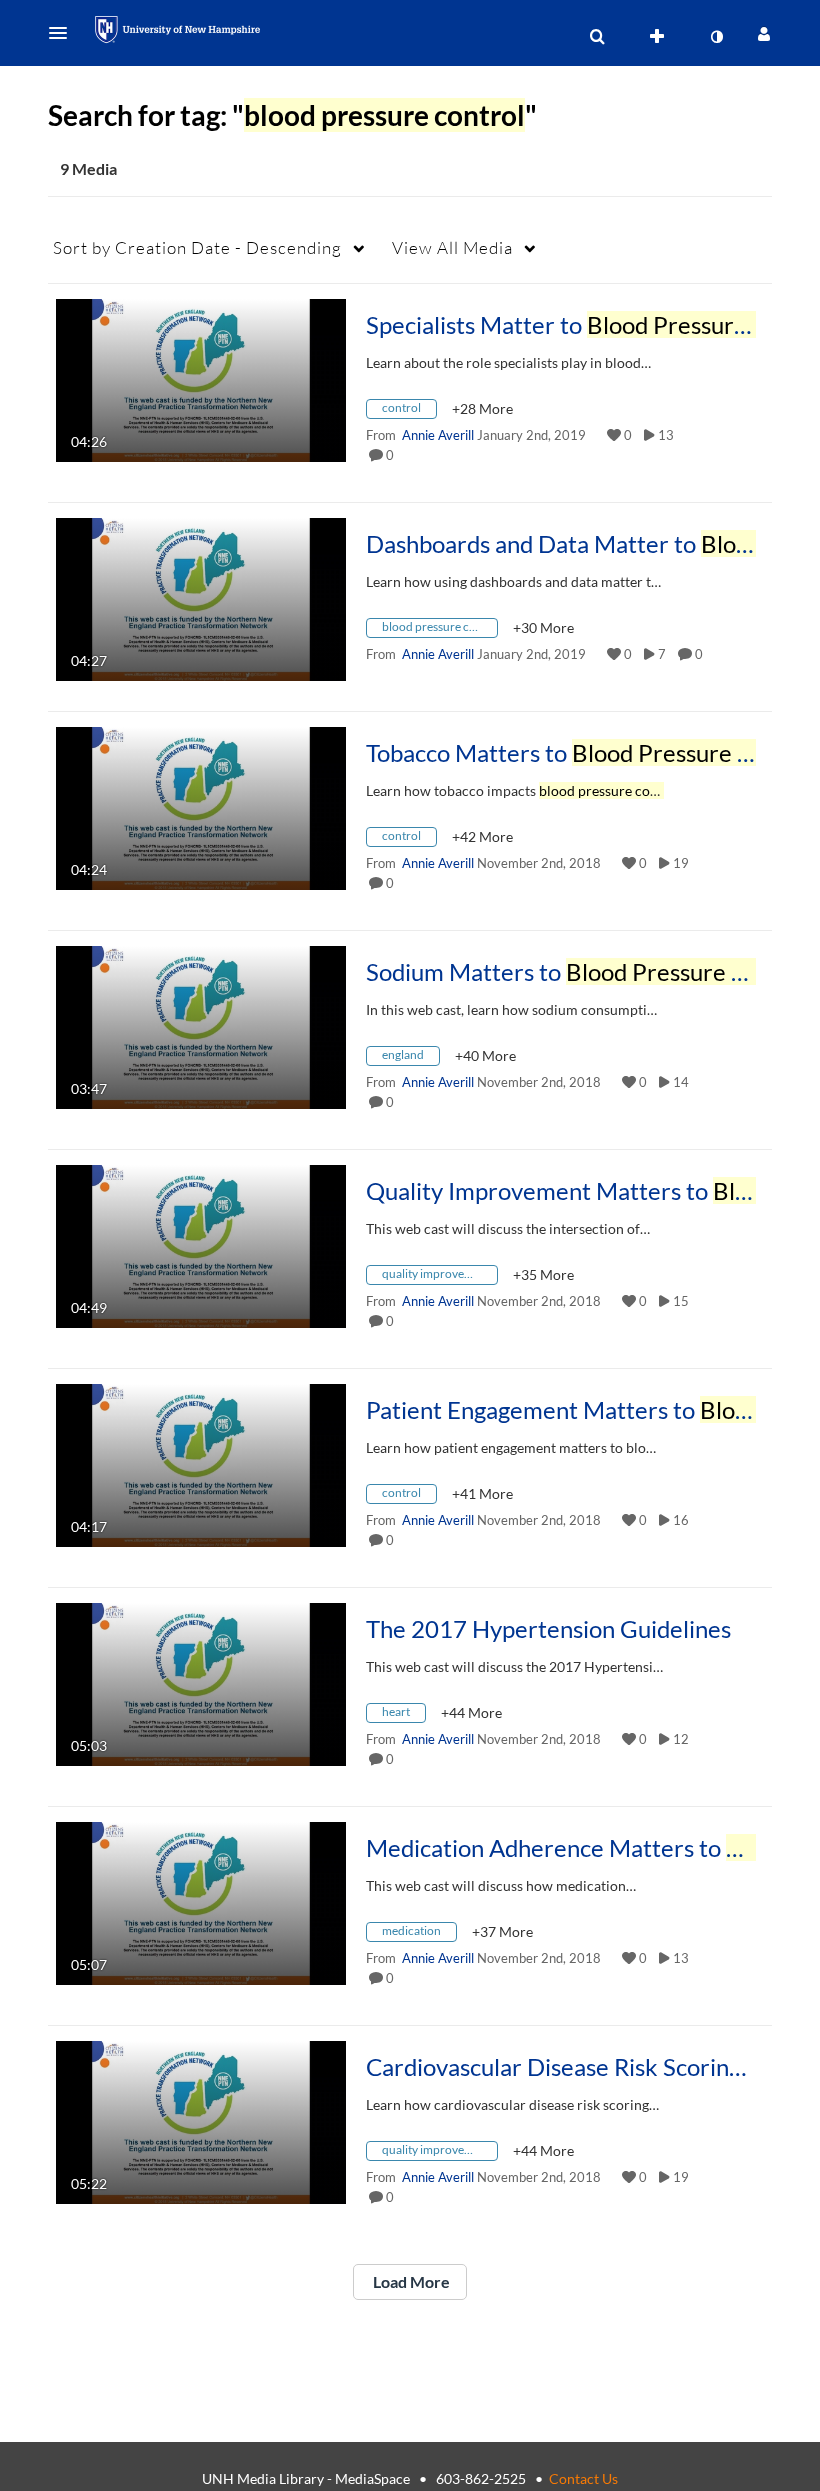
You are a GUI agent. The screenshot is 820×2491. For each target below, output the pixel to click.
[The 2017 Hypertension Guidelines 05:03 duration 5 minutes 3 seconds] (201, 1682)
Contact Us (583, 2478)
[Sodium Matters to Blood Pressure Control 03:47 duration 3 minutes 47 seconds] (201, 1025)
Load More (410, 2281)
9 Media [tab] (88, 168)
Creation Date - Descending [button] (197, 247)
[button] (64, 33)
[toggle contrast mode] (716, 37)
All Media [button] (452, 247)
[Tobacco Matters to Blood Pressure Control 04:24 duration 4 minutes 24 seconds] (201, 806)
